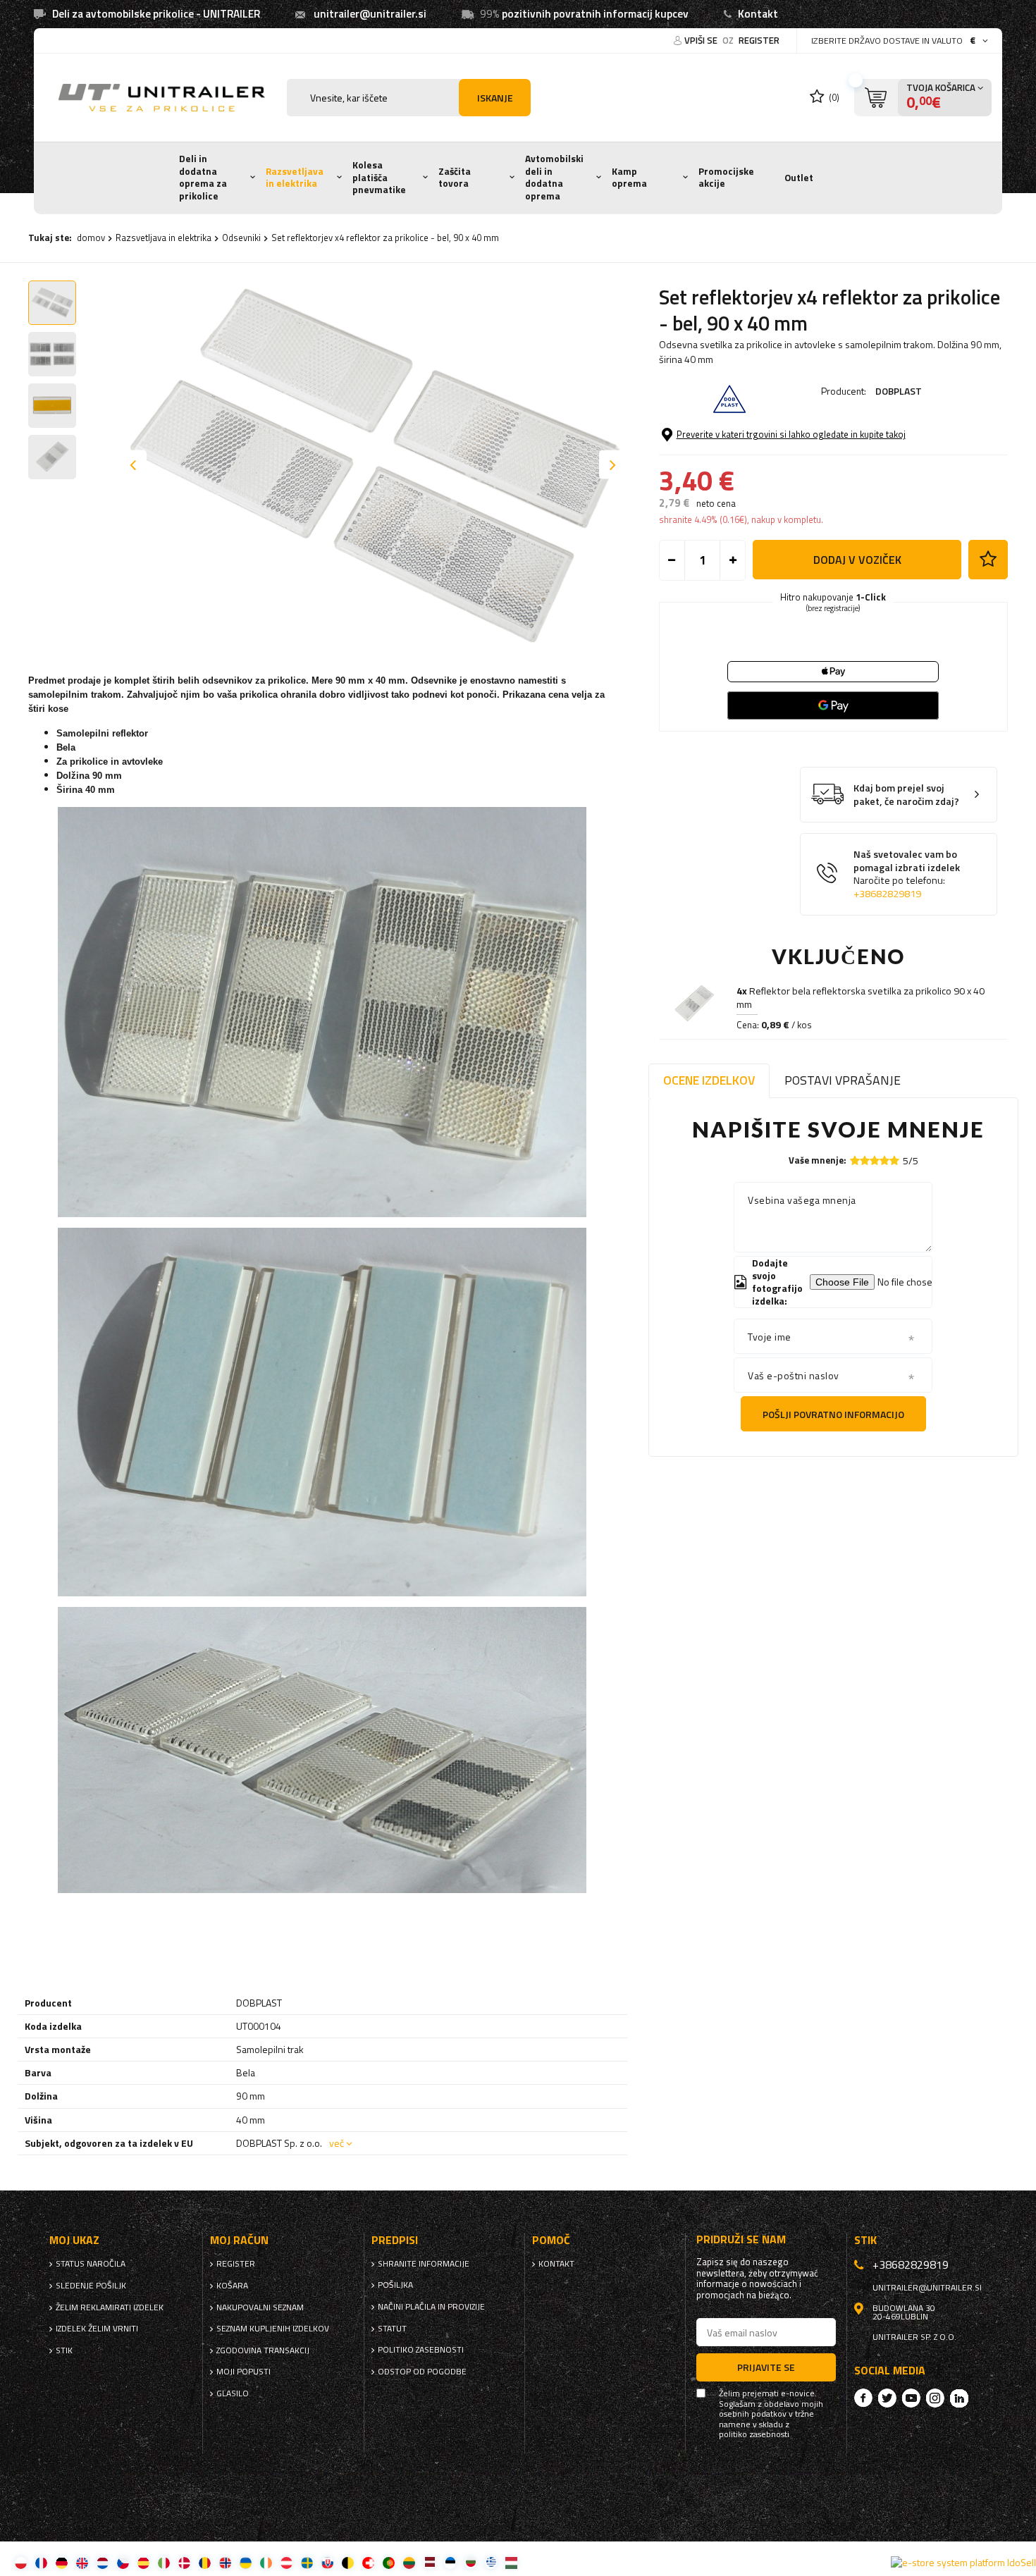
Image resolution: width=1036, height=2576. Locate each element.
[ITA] (164, 2562)
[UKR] (246, 2562)
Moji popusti (243, 2372)
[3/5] (875, 1160)
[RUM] (205, 2562)
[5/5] (894, 1160)
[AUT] (286, 2562)
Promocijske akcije (726, 178)
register (759, 40)
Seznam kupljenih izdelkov (273, 2329)
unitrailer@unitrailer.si (370, 14)
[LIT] (409, 2562)
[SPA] (143, 2562)
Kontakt (758, 14)
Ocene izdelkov (709, 1080)
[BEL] (348, 2562)
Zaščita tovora (455, 178)
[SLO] (327, 2562)
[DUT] (103, 2562)
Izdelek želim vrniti (97, 2329)
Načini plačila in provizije (431, 2307)
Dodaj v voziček (857, 560)
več (337, 2143)
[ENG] (82, 2562)
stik (64, 2350)
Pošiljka (395, 2285)
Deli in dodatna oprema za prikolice (203, 177)
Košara (232, 2286)
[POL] (21, 2562)
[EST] (450, 2562)
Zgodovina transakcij (263, 2350)
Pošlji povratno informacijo (833, 1414)
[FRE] (41, 2562)
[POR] (389, 2562)
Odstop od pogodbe (422, 2372)
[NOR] (225, 2562)
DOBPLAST (899, 391)
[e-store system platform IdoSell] (963, 2563)
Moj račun (239, 2240)
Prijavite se (766, 2367)
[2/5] (865, 1160)
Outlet (799, 178)
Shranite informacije (424, 2264)
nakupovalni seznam (260, 2307)
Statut (392, 2329)
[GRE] (491, 2562)
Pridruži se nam (741, 2239)
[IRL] (266, 2562)
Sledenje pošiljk (91, 2286)
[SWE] (307, 2562)
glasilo (233, 2393)
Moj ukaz (74, 2240)
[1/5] (855, 1160)
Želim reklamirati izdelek (110, 2307)
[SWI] (368, 2562)
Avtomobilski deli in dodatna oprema (554, 177)
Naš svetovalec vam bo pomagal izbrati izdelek (907, 874)
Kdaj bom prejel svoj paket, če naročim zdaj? (906, 795)
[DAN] (184, 2562)
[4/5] (884, 1160)
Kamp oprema (629, 178)
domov (91, 238)
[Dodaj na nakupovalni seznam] (988, 560)
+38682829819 (887, 894)
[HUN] (511, 2562)
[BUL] (470, 2562)
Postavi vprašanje (843, 1080)
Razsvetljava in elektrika (295, 178)
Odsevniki (241, 238)
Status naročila (91, 2264)
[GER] (62, 2562)
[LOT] (430, 2562)
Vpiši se (702, 40)
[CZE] (123, 2562)
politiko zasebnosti (421, 2350)
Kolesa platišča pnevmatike (379, 177)
